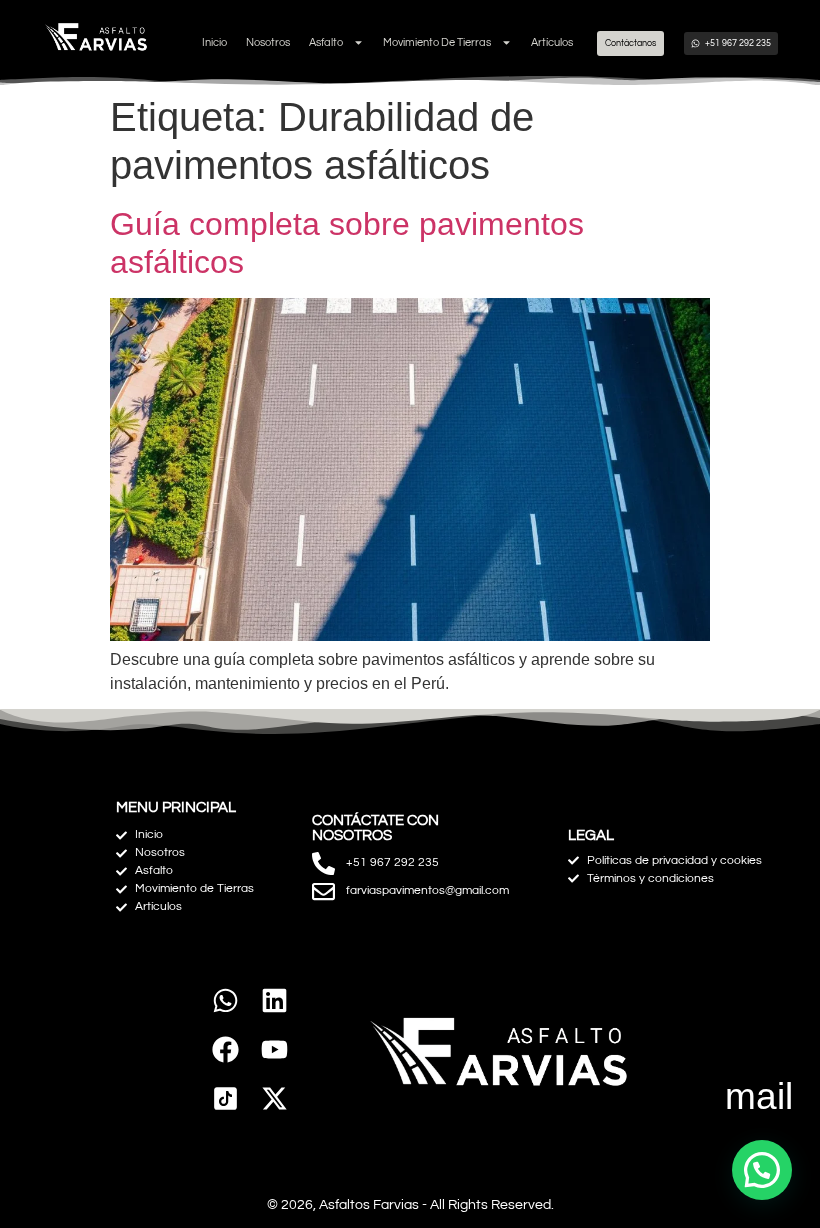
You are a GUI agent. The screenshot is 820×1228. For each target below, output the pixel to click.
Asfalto (326, 42)
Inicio (214, 42)
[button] (762, 1170)
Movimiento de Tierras (437, 42)
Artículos (552, 42)
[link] (225, 1098)
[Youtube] (274, 1049)
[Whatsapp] (225, 1001)
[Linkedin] (274, 1001)
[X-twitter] (274, 1098)
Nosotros (268, 42)
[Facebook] (225, 1049)
